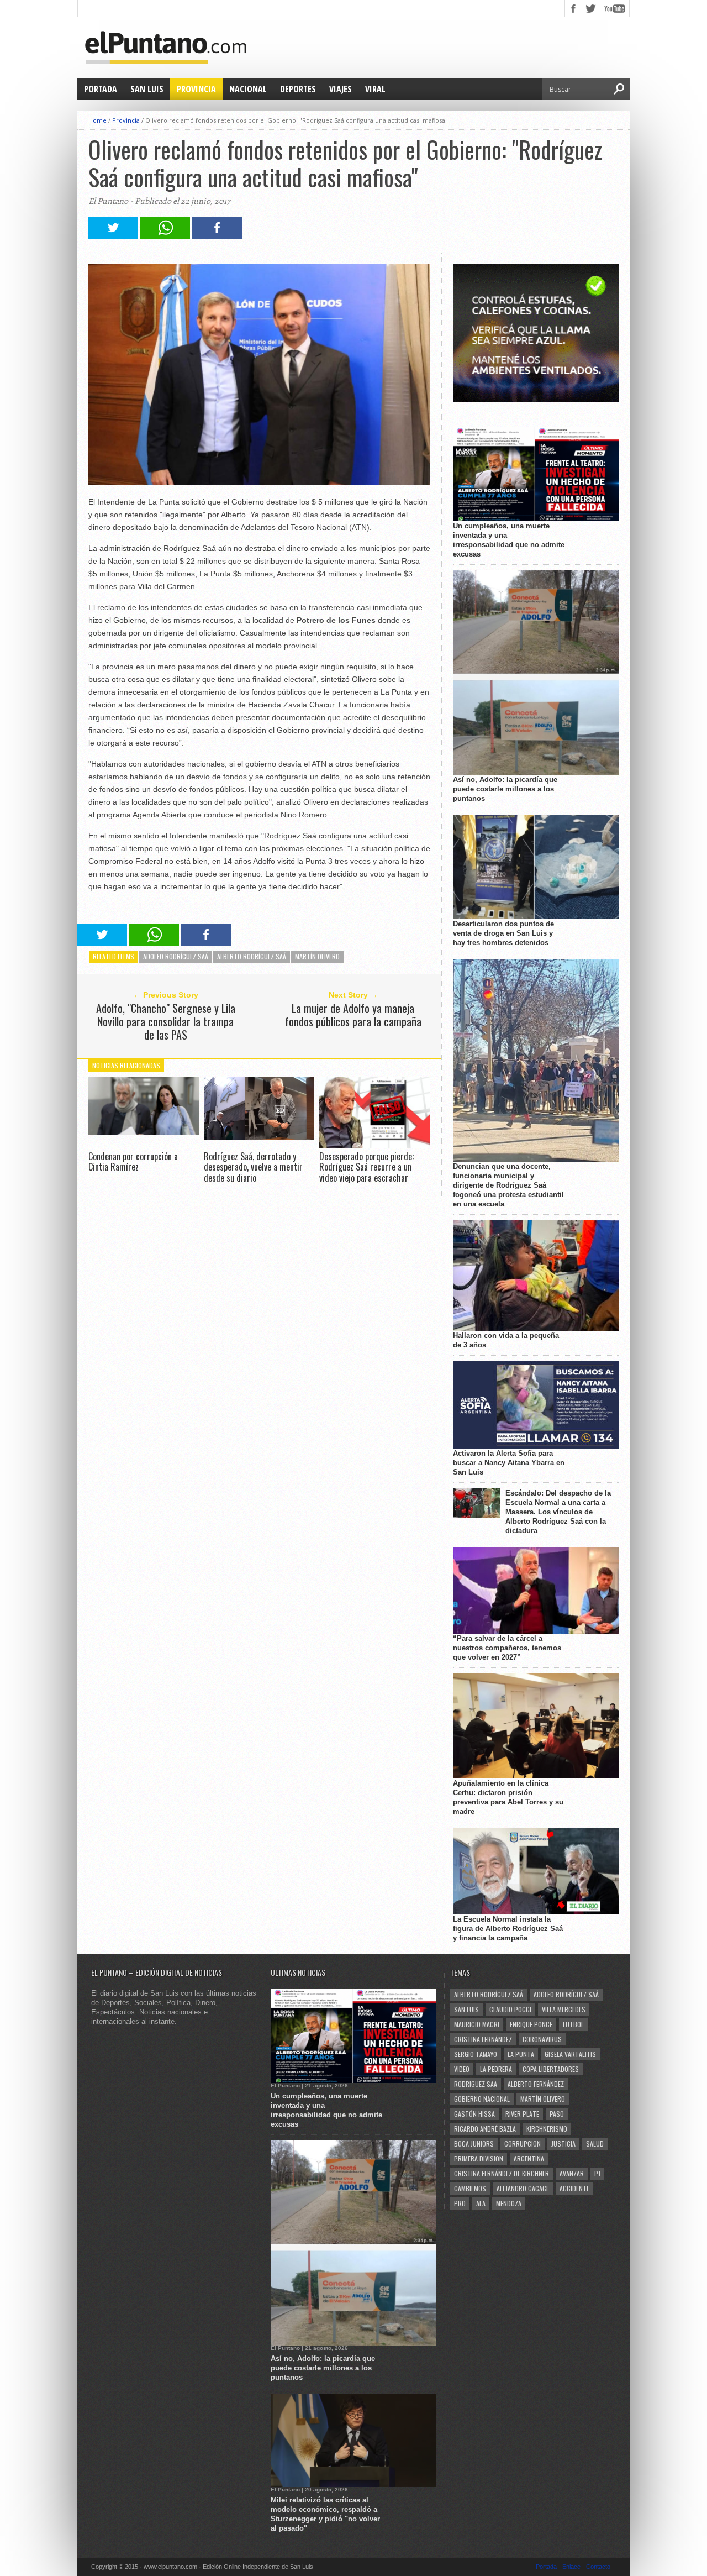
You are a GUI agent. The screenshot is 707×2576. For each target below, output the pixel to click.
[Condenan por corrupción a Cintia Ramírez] (144, 1132)
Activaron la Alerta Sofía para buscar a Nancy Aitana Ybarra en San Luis (509, 1463)
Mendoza (509, 2203)
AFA (481, 2203)
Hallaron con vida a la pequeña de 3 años (506, 1340)
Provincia (196, 89)
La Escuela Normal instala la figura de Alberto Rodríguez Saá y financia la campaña (508, 1929)
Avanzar (572, 2173)
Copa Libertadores (551, 2069)
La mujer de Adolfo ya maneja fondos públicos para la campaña (353, 1015)
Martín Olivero (317, 956)
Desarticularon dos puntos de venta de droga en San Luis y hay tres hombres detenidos (503, 933)
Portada (101, 89)
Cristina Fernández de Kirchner (502, 2173)
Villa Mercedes (564, 2009)
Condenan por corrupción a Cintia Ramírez (133, 1161)
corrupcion (523, 2144)
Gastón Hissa (474, 2114)
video (462, 2069)
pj (597, 2173)
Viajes (341, 89)
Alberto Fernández (536, 2084)
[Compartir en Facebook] (217, 236)
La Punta (521, 2054)
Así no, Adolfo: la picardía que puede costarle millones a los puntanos (505, 789)
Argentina (529, 2158)
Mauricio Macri (477, 2024)
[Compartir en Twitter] (113, 236)
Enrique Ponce (531, 2024)
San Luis (147, 89)
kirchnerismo (547, 2129)
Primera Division (479, 2158)
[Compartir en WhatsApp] (165, 236)
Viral (375, 89)
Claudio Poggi (510, 2009)
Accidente (574, 2188)
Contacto (598, 2567)
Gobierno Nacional (482, 2099)
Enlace (571, 2567)
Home (97, 120)
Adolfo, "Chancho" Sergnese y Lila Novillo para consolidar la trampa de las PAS (166, 1021)
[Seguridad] (536, 400)
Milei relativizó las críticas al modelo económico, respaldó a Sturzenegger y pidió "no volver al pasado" (325, 2514)
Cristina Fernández (483, 2039)
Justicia (563, 2144)
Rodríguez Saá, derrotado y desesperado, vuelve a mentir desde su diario (253, 1167)
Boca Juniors (474, 2144)
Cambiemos (470, 2188)
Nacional (248, 89)
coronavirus (542, 2039)
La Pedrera (496, 2069)
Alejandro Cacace (523, 2188)
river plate (522, 2114)
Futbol (573, 2024)
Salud (595, 2144)
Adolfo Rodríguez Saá (176, 956)
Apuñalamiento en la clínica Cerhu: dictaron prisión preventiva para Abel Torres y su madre (508, 1797)
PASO (557, 2114)
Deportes (298, 89)
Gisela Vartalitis (570, 2054)
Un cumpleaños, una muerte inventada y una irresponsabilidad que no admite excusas (509, 540)
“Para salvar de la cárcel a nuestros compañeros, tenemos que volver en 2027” (507, 1648)
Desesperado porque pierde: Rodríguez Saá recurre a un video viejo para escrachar (366, 1167)
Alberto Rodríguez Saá (252, 956)
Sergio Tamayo (476, 2054)
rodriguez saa (476, 2084)
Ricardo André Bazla (485, 2129)
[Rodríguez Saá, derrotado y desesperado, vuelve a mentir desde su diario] (259, 1137)
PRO (460, 2203)
